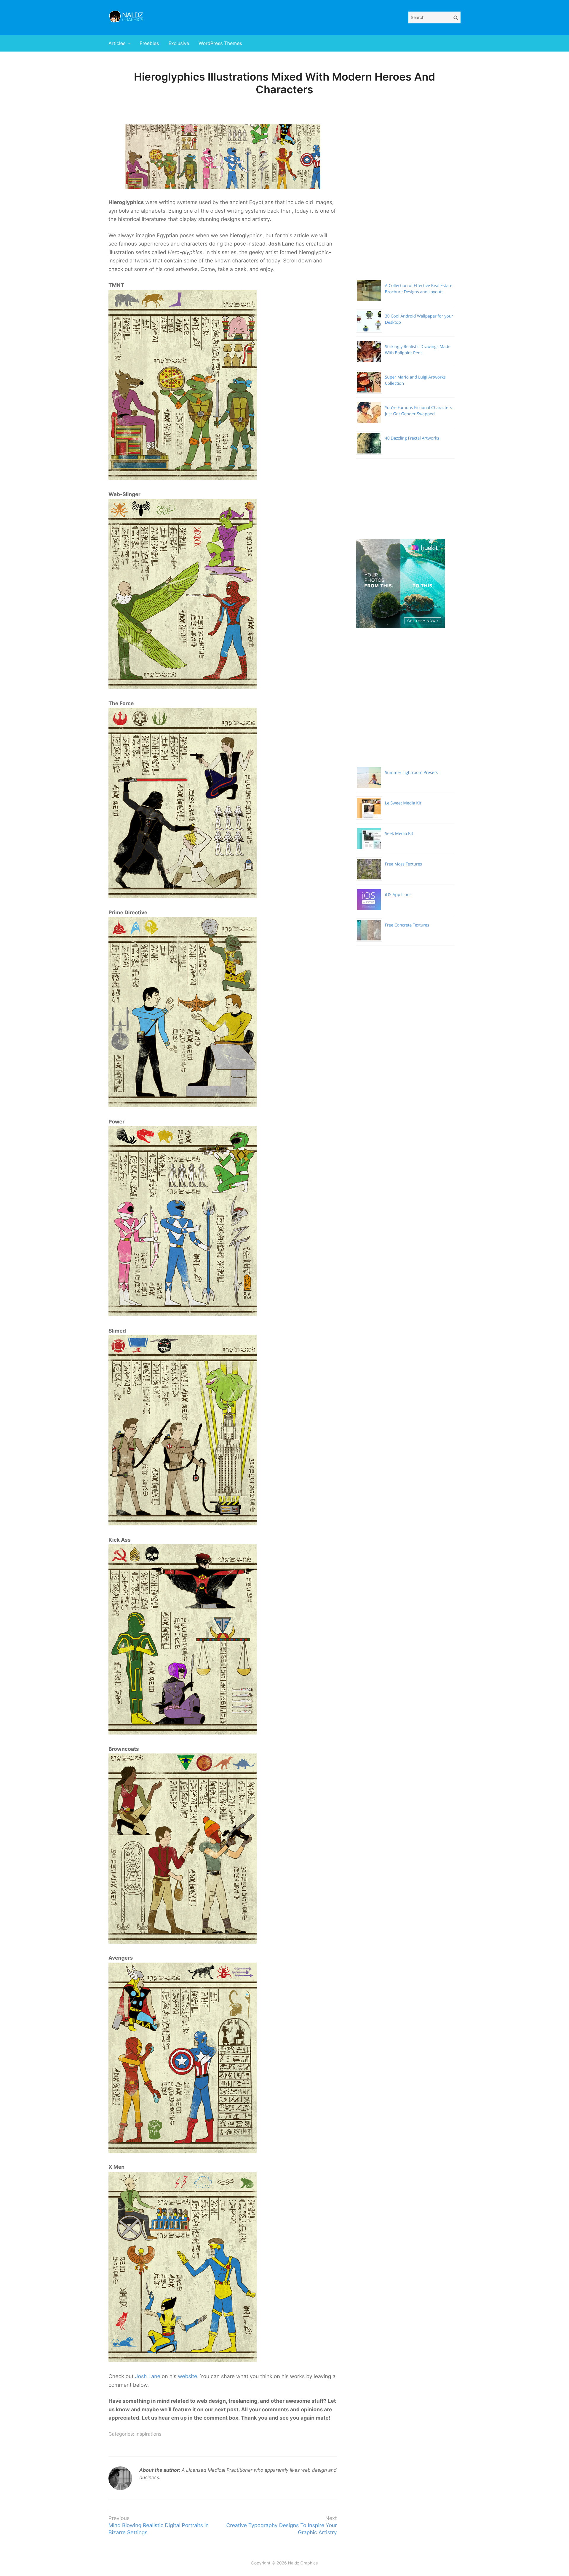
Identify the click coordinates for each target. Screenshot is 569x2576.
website (187, 2377)
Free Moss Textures (403, 864)
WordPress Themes (220, 43)
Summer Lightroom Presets (411, 773)
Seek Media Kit (399, 834)
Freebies (149, 43)
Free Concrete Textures (407, 925)
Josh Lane (148, 2377)
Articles (117, 43)
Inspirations (148, 2434)
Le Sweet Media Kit (403, 803)
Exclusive (179, 43)
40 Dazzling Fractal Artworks (412, 438)
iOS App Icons (398, 895)
